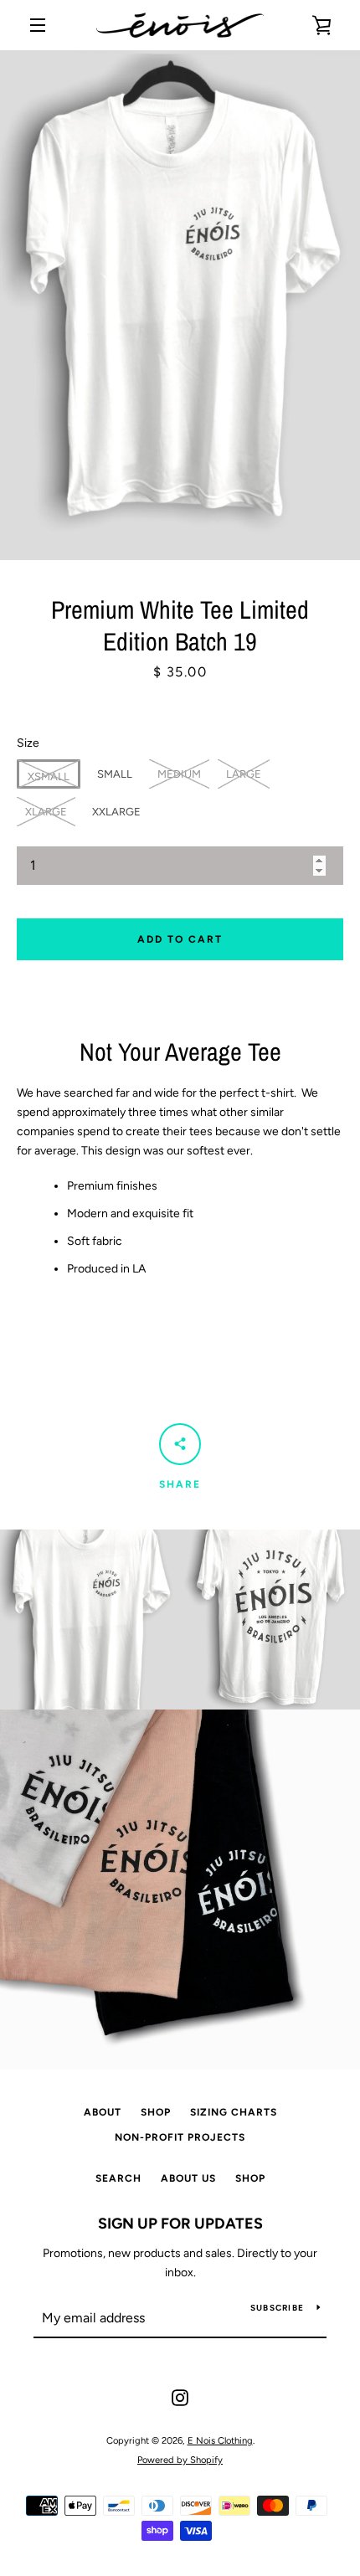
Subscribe (277, 2308)
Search (118, 2178)
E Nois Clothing (220, 2440)
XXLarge (116, 812)
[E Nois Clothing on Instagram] (180, 2397)
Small (115, 774)
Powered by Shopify (180, 2460)
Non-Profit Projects (180, 2137)
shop (250, 2178)
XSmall (49, 776)
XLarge (46, 812)
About (103, 2112)
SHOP (156, 2112)
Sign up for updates (180, 2224)
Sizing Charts (234, 2112)
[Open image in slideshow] (180, 305)
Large (244, 774)
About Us (188, 2178)
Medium (179, 774)
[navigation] (38, 25)
